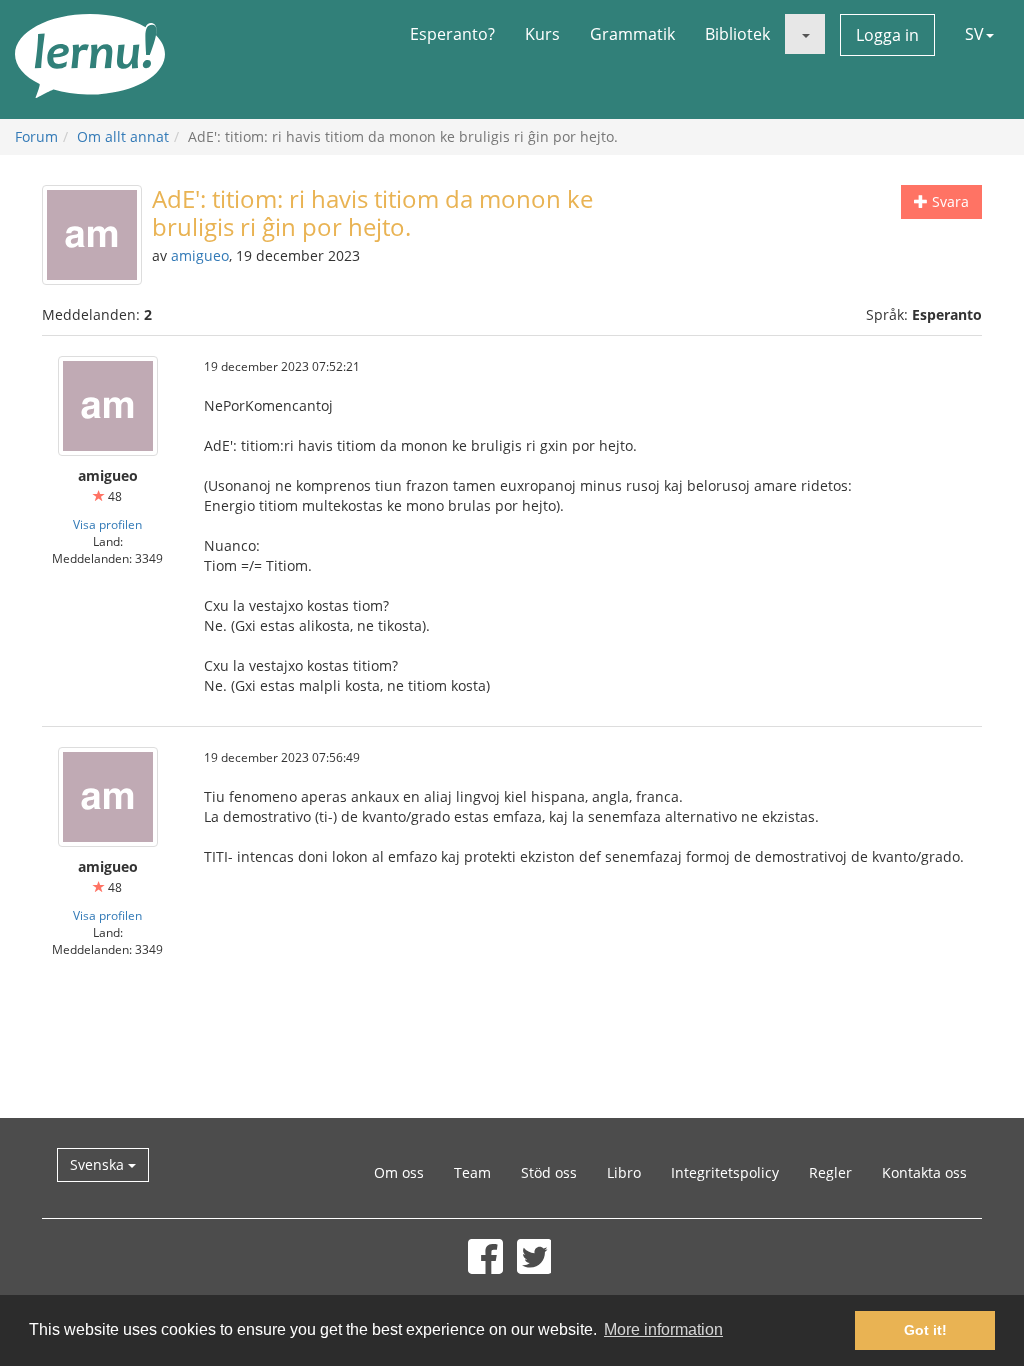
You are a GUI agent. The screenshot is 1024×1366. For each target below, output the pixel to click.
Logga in (887, 35)
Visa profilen (107, 524)
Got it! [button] (925, 1330)
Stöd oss (549, 1172)
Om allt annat (123, 136)
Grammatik (632, 34)
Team (472, 1172)
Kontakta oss (924, 1172)
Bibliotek (737, 34)
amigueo (200, 255)
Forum (36, 136)
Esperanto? (452, 34)
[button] (805, 34)
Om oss (399, 1172)
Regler (830, 1172)
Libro (624, 1172)
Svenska (99, 1164)
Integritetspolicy (725, 1172)
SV (974, 34)
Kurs (542, 34)
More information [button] (663, 1329)
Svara (948, 201)
